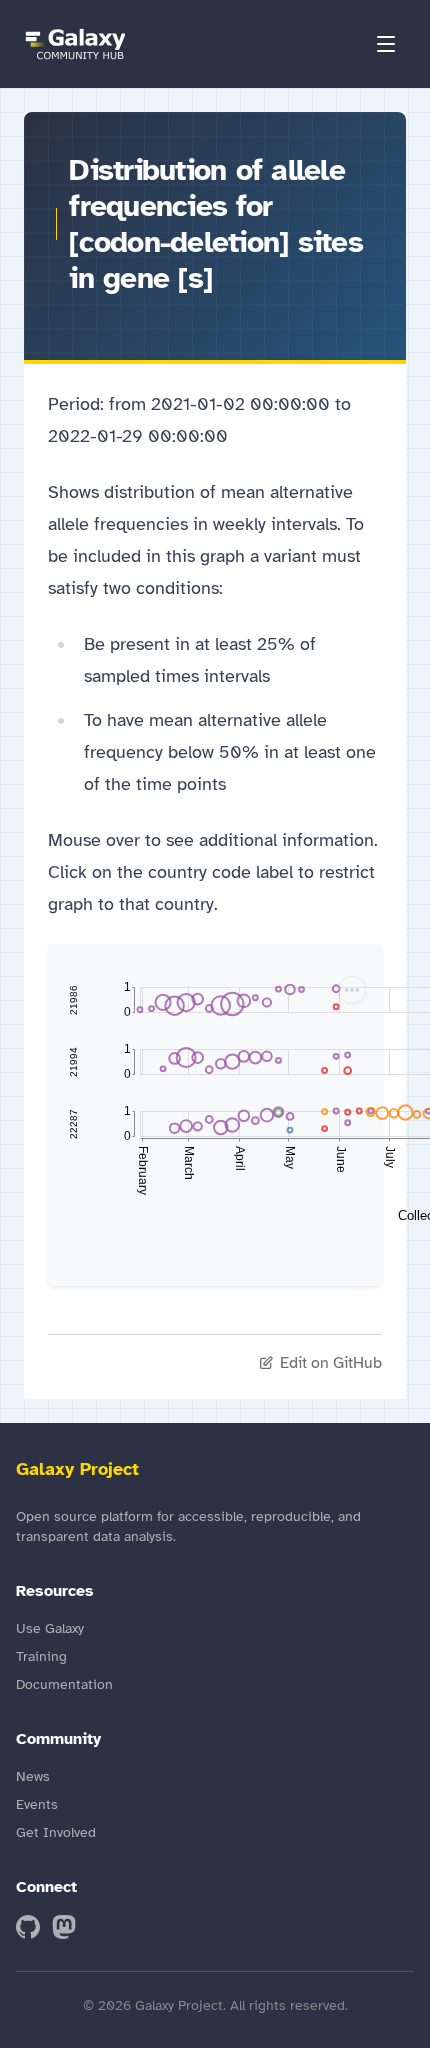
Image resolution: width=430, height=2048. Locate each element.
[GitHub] (28, 1927)
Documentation (64, 1684)
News (33, 1776)
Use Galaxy (50, 1628)
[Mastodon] (64, 1927)
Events (37, 1804)
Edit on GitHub (331, 1363)
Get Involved (56, 1832)
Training (41, 1656)
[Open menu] (386, 44)
